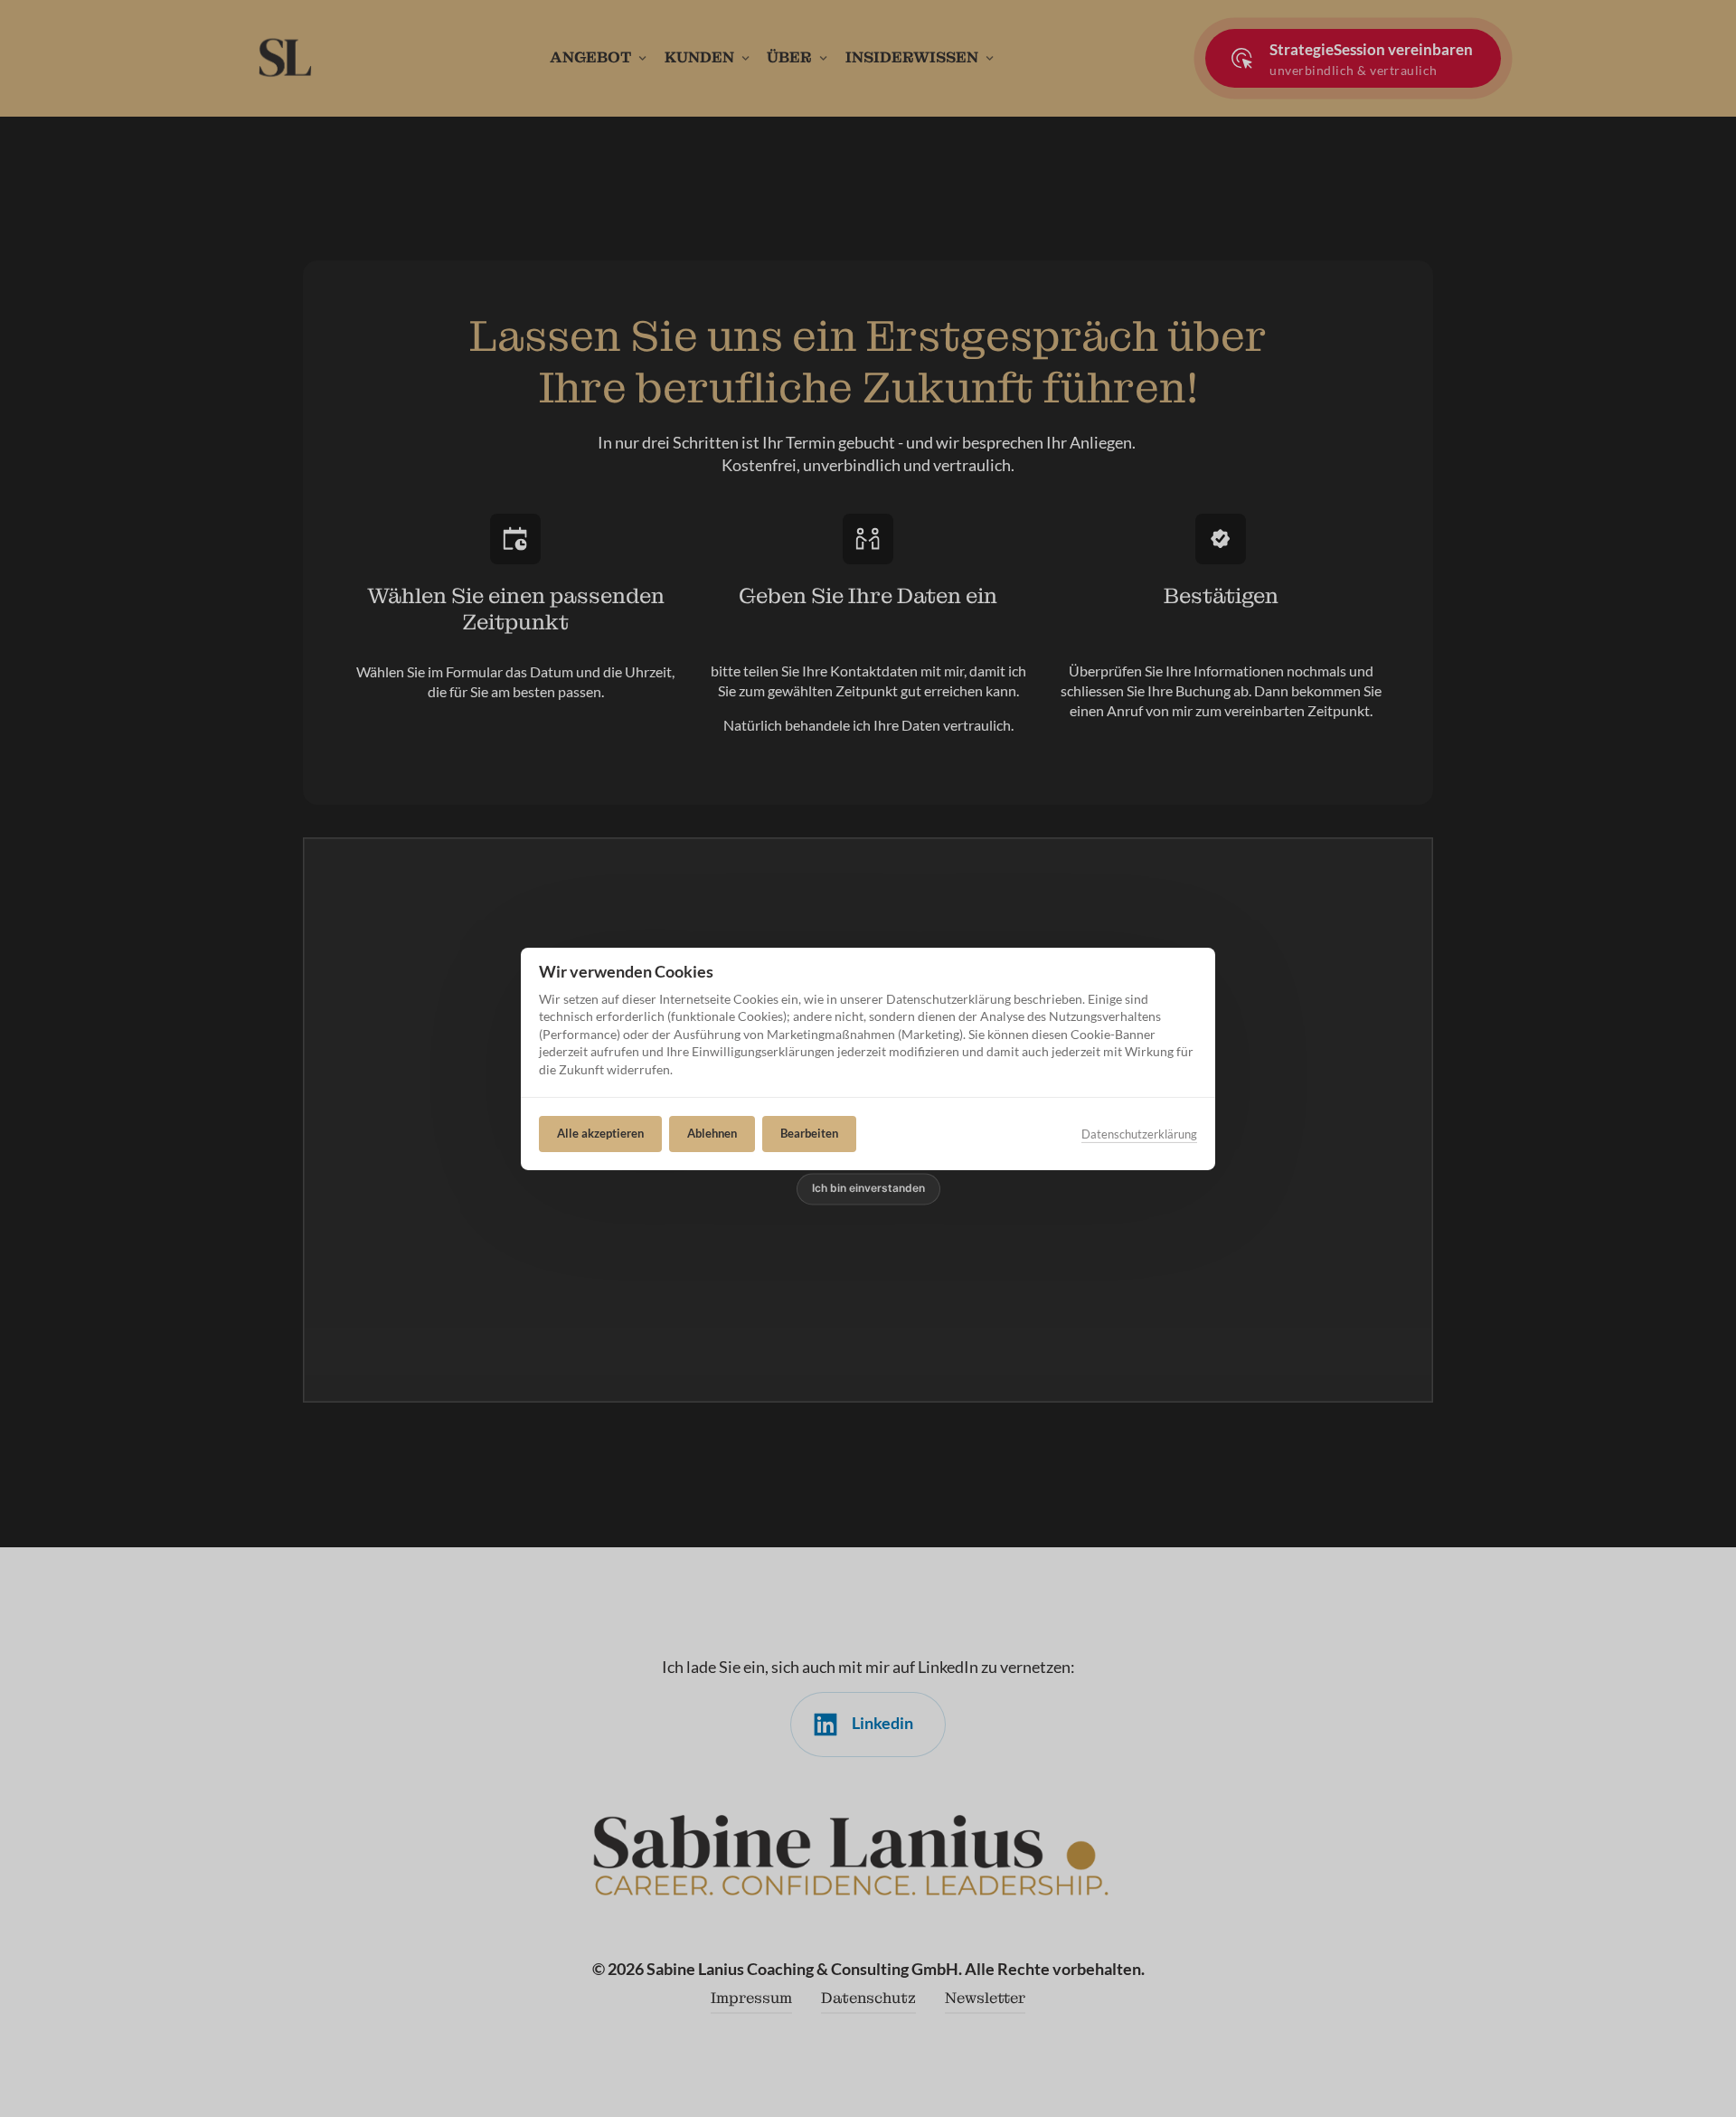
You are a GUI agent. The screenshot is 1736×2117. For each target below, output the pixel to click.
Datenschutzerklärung (1139, 1134)
